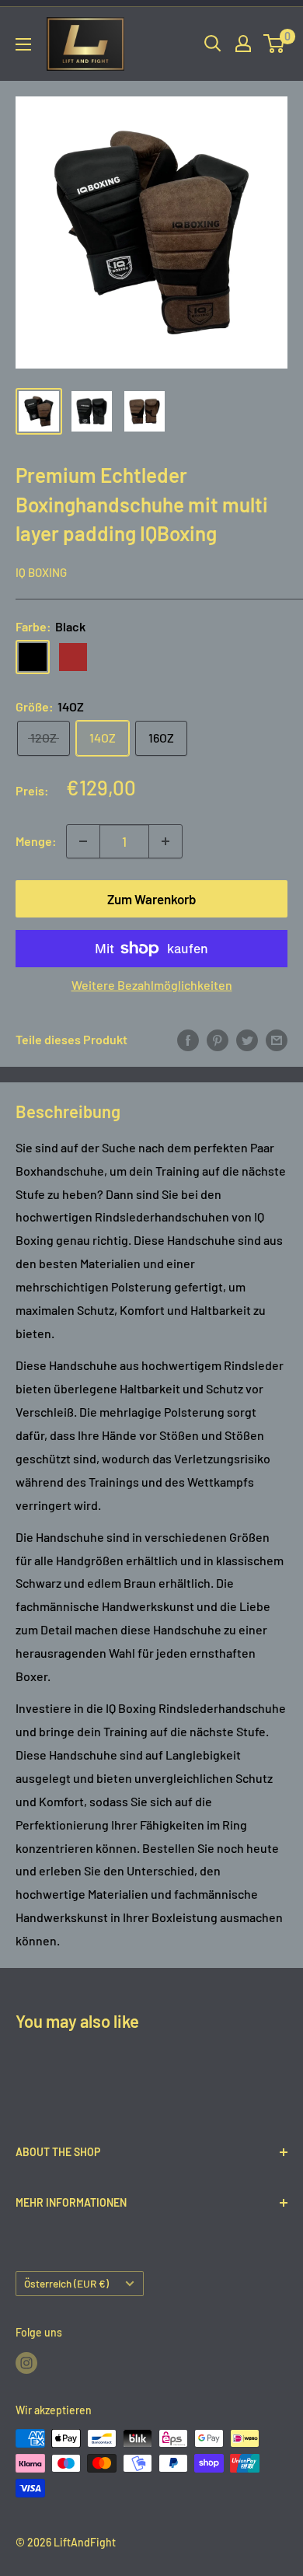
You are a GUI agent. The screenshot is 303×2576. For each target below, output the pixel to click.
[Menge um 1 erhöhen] (165, 841)
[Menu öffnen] (23, 44)
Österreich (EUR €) (66, 2283)
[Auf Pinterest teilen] (218, 1040)
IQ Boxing (41, 572)
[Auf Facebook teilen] (188, 1040)
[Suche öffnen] (213, 44)
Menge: (36, 841)
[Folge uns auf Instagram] (26, 2362)
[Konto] (243, 44)
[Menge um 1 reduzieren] (83, 841)
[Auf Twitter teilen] (247, 1040)
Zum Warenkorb (152, 899)
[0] (275, 44)
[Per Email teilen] (277, 1040)
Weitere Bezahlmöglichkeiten (152, 985)
